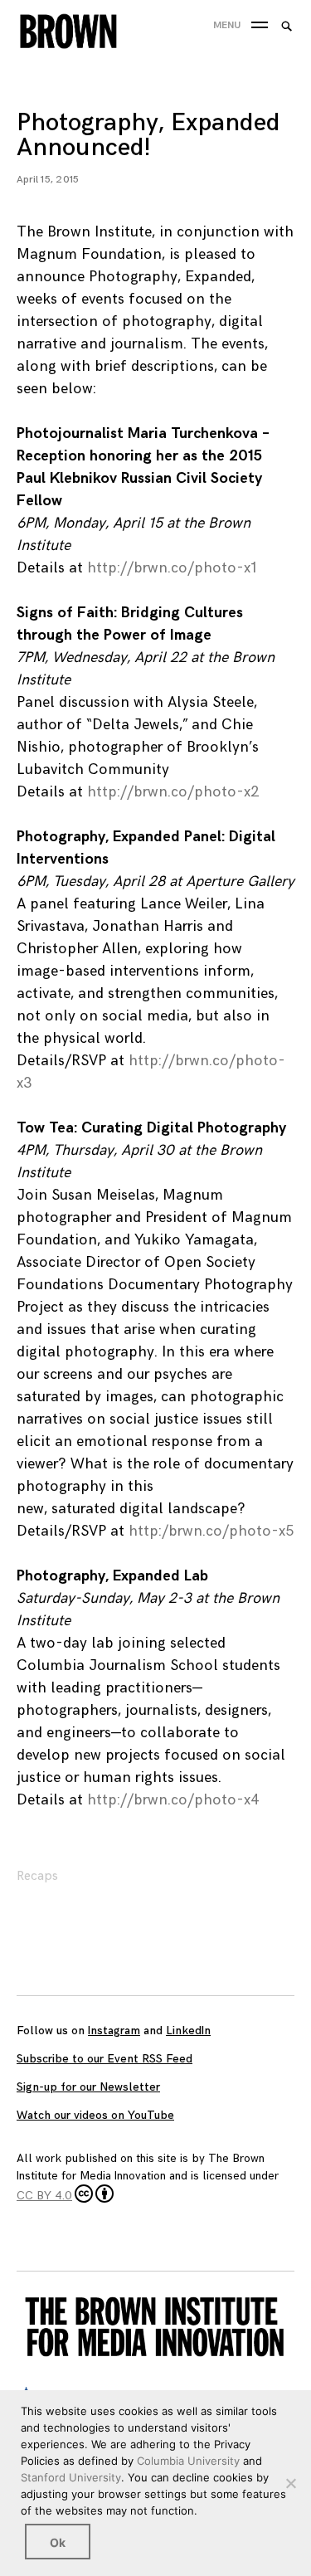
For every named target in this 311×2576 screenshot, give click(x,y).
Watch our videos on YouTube (95, 2115)
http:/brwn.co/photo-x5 (211, 1531)
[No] (290, 2483)
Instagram (114, 2031)
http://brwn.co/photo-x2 (173, 792)
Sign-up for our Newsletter (88, 2087)
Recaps (37, 1876)
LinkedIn (188, 2031)
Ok (58, 2542)
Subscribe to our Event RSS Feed (104, 2059)
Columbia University (188, 2461)
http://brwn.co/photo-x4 (173, 1800)
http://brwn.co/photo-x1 (172, 568)
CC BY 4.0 (44, 2196)
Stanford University (71, 2477)
